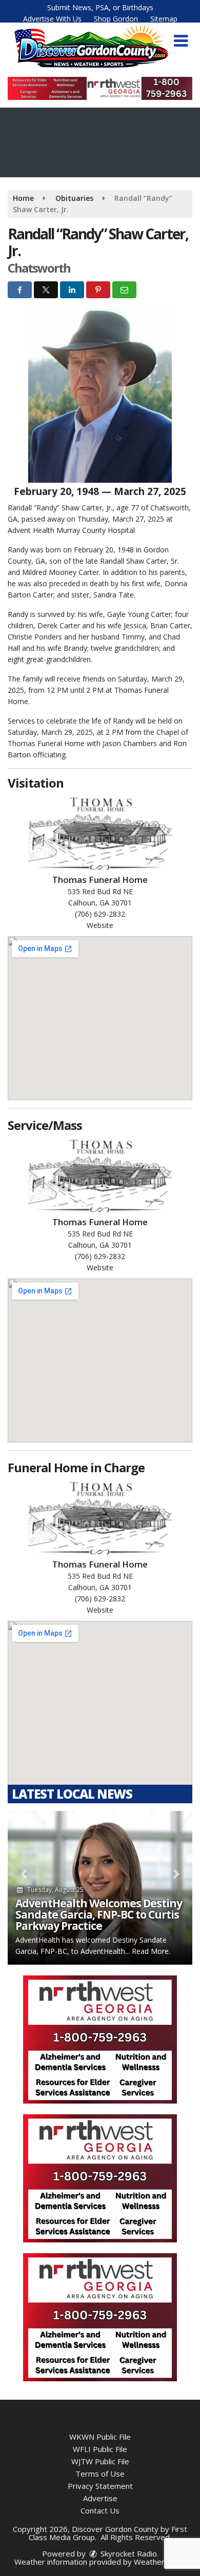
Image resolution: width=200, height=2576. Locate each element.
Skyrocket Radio (128, 2553)
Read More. (151, 1951)
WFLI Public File (100, 2449)
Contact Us (100, 2510)
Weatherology (159, 2562)
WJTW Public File (100, 2461)
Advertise (100, 2498)
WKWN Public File (100, 2437)
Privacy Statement (100, 2486)
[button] (181, 41)
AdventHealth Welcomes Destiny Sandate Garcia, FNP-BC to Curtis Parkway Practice (99, 1914)
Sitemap (164, 19)
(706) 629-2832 (100, 914)
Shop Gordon (116, 19)
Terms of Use (100, 2474)
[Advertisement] (100, 88)
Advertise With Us (52, 19)
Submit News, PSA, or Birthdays (100, 7)
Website (100, 925)
